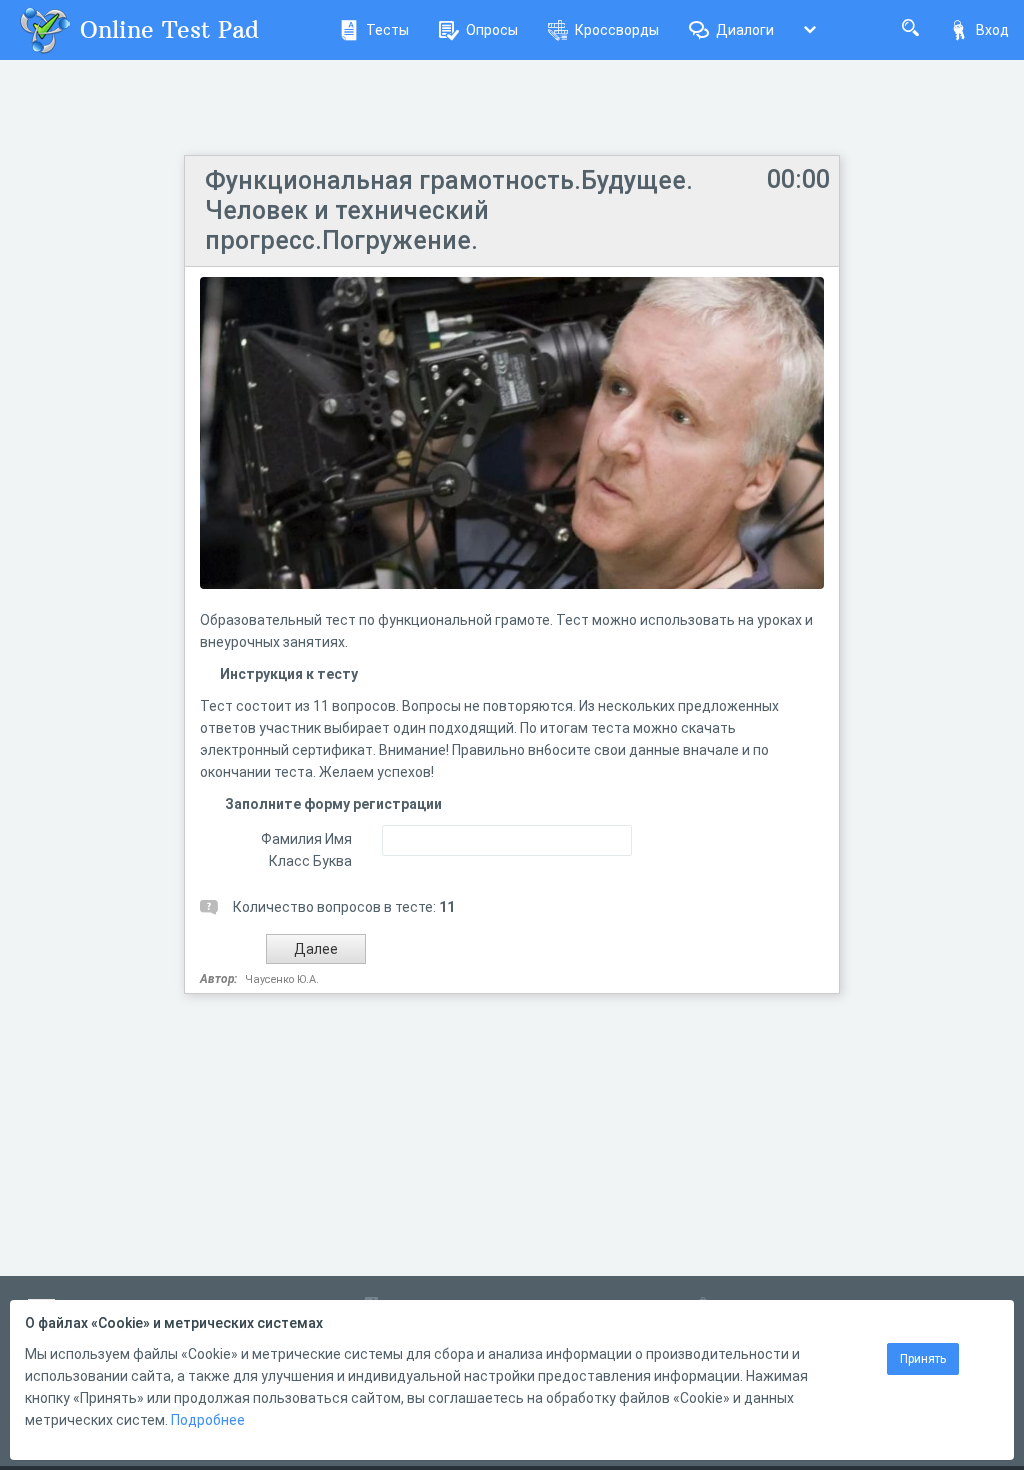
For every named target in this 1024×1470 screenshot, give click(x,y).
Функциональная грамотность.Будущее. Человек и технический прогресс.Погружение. (449, 210)
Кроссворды (617, 30)
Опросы (492, 30)
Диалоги (745, 30)
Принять (923, 1359)
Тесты (387, 30)
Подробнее (208, 1420)
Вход (992, 30)
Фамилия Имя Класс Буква (306, 850)
